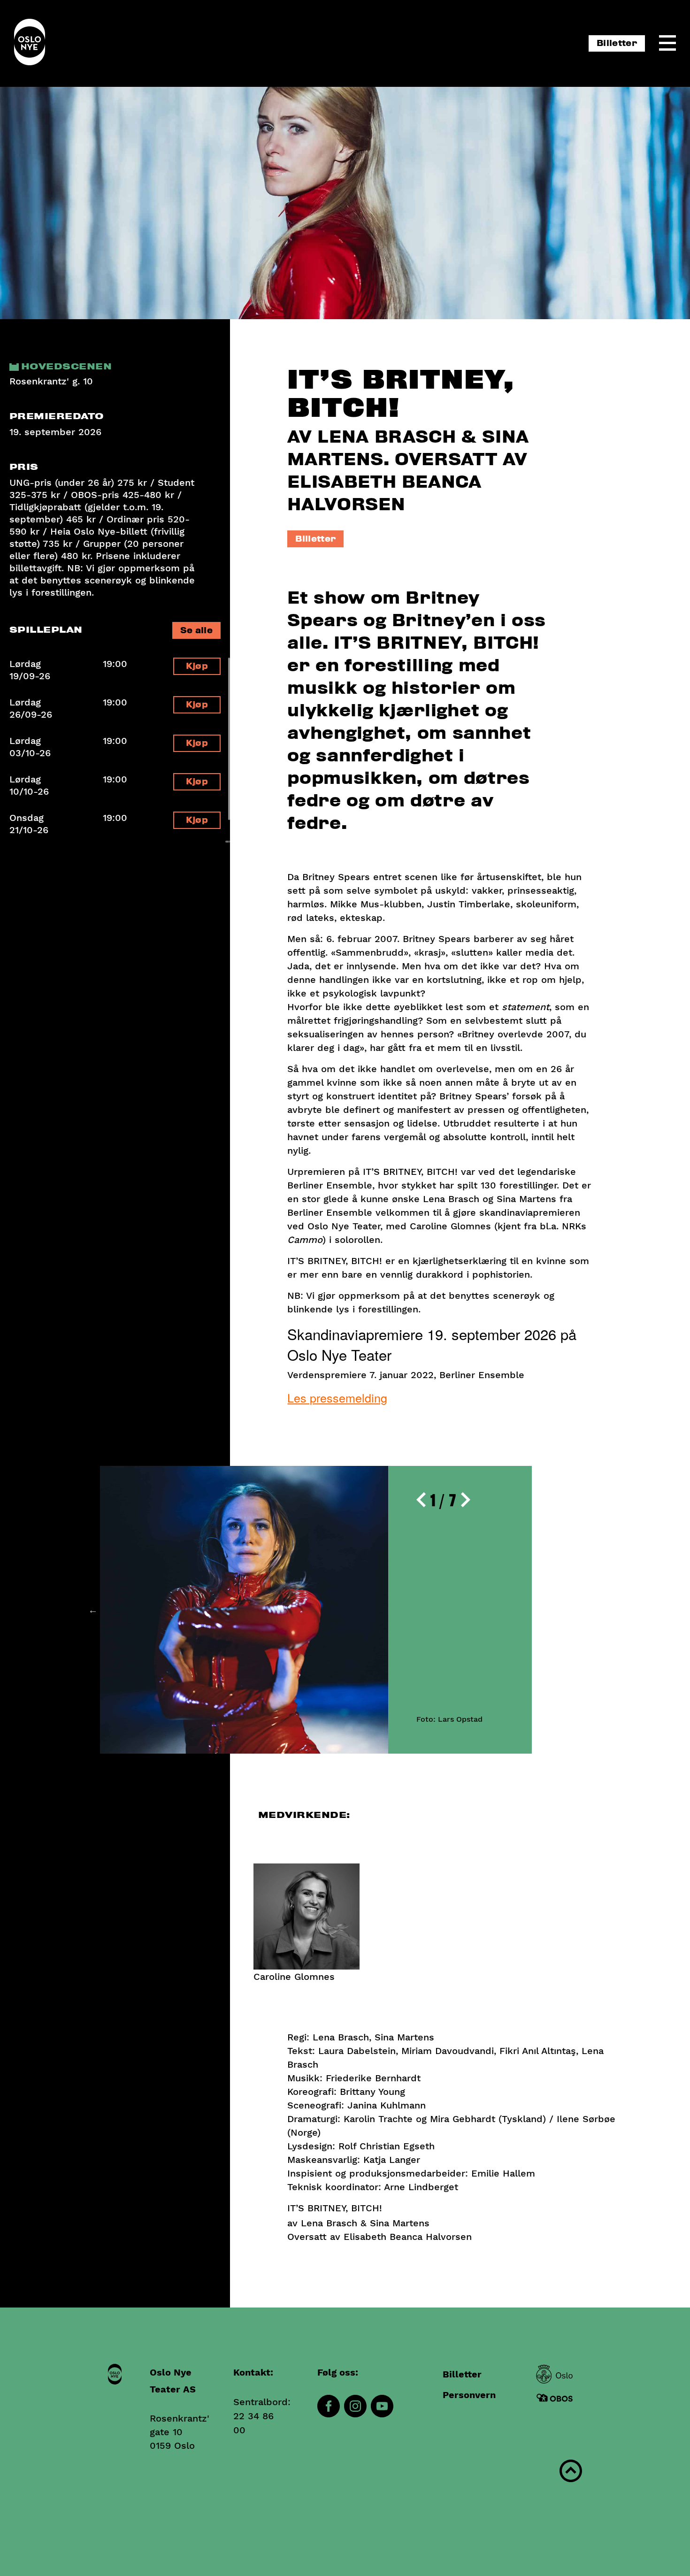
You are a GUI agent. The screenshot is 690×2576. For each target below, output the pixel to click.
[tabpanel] (316, 1610)
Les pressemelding (337, 1397)
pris (24, 467)
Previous (93, 1610)
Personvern (469, 2395)
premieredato (57, 417)
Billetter (617, 43)
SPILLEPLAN (46, 630)
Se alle (196, 631)
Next (539, 1610)
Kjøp (197, 666)
